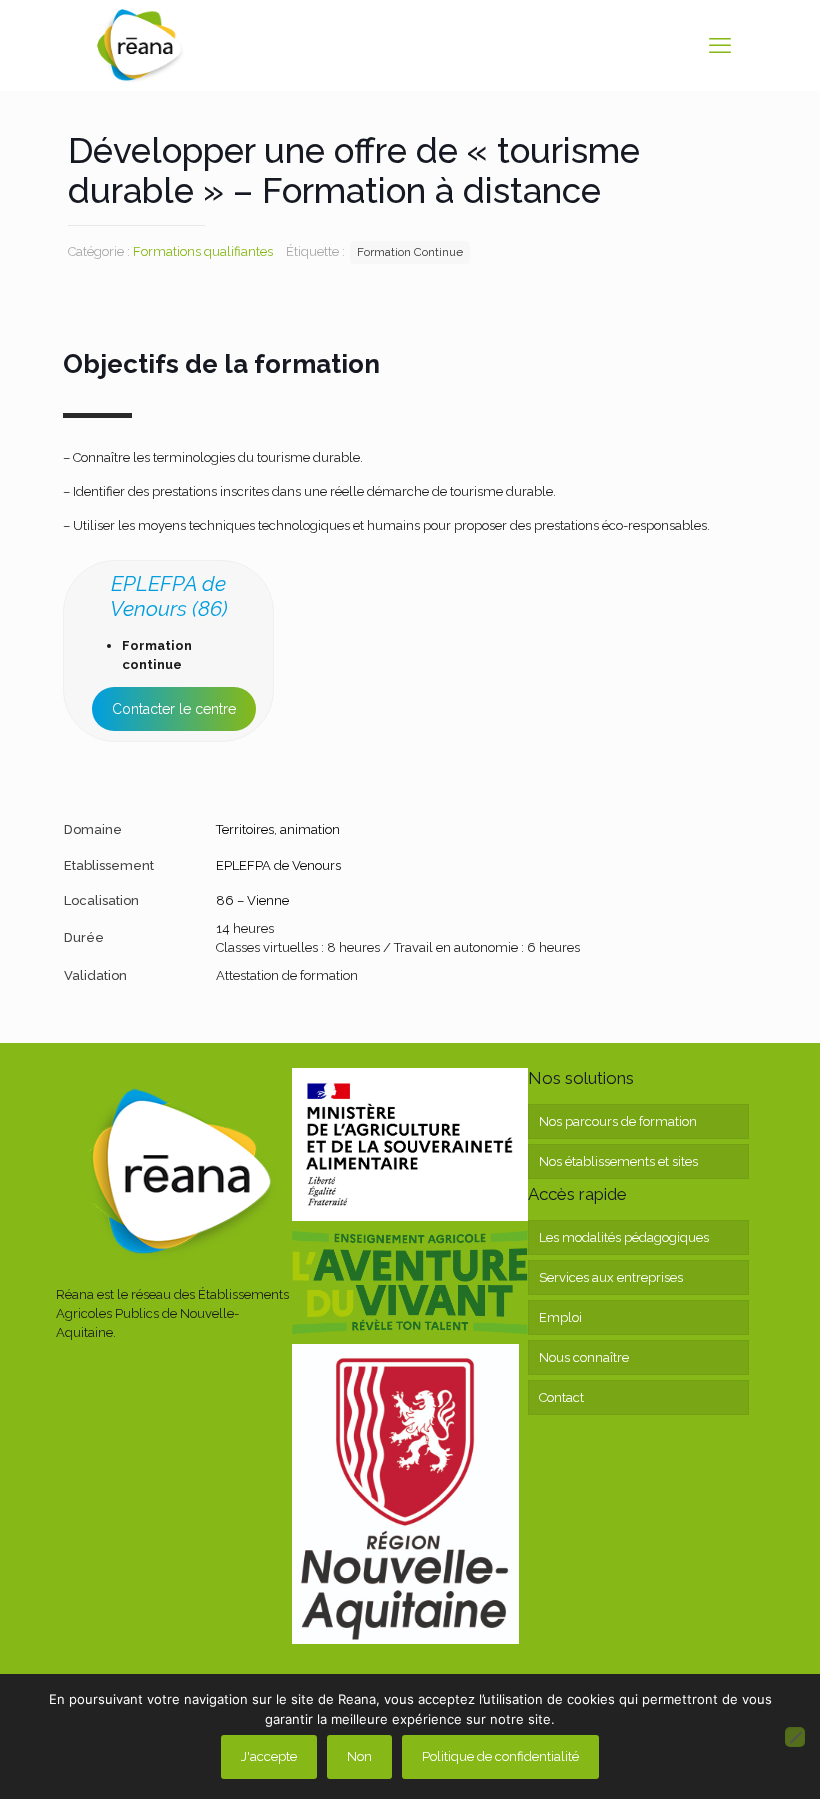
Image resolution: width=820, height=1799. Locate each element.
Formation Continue (410, 252)
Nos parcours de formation (618, 1121)
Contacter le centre (174, 709)
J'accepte (269, 1756)
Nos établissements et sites (618, 1161)
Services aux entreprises (611, 1277)
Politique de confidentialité (500, 1756)
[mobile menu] (720, 45)
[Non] (795, 1737)
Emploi (560, 1317)
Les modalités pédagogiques (624, 1237)
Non (359, 1756)
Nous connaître (584, 1357)
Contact (561, 1397)
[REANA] (139, 45)
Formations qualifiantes (203, 251)
